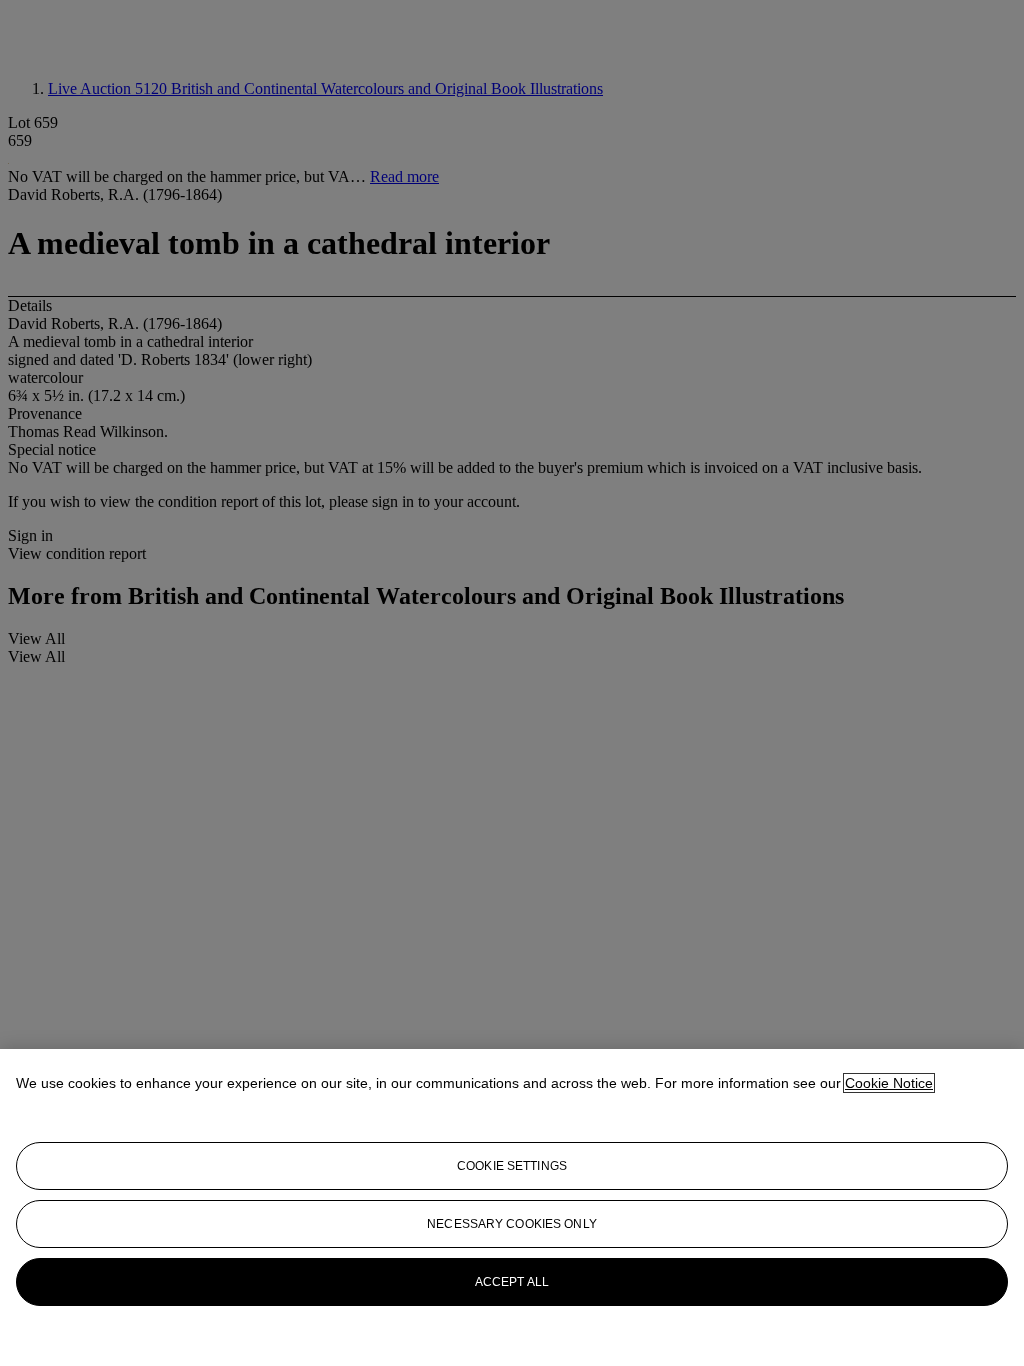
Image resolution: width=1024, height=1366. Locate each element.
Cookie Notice (889, 1083)
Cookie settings (512, 1166)
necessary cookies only (512, 1224)
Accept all (512, 1282)
